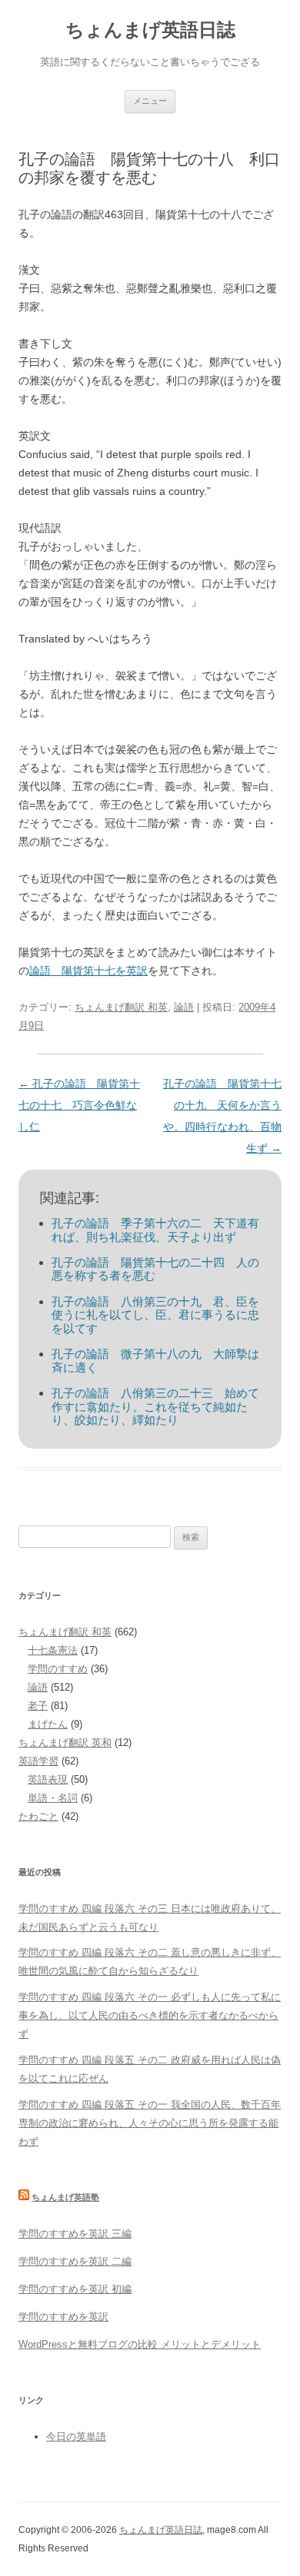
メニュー (150, 101)
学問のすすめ (58, 1669)
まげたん (48, 1724)
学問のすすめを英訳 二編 (75, 2261)
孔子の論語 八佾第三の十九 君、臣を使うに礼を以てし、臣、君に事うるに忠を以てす (155, 1315)
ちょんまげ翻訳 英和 (65, 1743)
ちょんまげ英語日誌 (150, 30)
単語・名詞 (53, 1798)
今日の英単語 (76, 2437)
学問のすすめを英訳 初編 (75, 2289)
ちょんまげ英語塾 (65, 2197)
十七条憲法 (53, 1650)
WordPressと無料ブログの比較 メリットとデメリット (140, 2344)
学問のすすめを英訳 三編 (75, 2234)
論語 (184, 1007)
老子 (38, 1706)
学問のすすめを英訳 (63, 2317)
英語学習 (38, 1761)
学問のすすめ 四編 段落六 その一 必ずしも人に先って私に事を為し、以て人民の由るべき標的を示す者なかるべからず (150, 2015)
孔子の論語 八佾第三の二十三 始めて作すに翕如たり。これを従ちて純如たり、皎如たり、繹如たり (155, 1406)
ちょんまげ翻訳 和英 (121, 1007)
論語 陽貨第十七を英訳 (88, 971)
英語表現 (48, 1779)
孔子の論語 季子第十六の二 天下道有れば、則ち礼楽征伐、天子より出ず (155, 1230)
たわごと (38, 1816)
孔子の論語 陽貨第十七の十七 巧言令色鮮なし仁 (79, 1105)
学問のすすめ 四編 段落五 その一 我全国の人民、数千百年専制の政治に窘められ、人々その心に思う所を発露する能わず (150, 2123)
